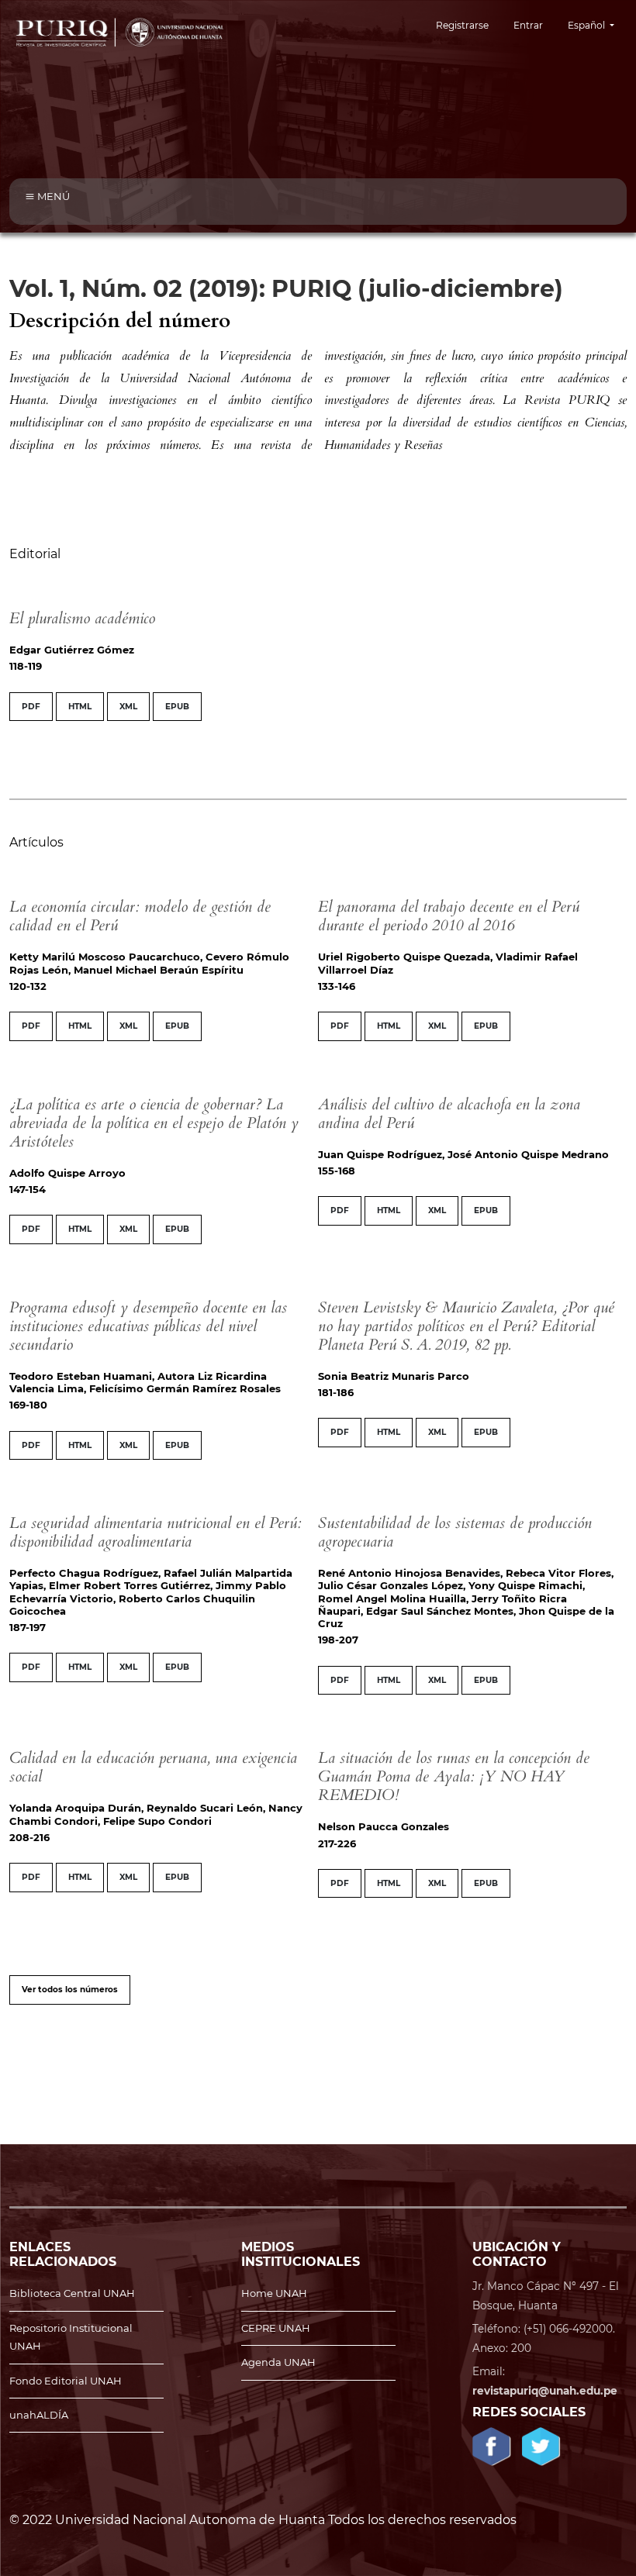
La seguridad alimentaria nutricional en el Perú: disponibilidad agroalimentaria (156, 1532)
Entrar (528, 25)
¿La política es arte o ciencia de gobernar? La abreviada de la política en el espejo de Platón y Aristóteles (154, 1123)
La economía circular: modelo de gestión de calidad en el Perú (140, 916)
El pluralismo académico (82, 618)
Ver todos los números (70, 1990)
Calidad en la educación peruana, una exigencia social (153, 1767)
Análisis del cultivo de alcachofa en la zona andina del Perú (449, 1114)
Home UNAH (274, 2293)
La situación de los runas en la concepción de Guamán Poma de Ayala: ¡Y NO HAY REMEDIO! (454, 1776)
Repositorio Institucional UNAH (71, 2337)
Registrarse (462, 25)
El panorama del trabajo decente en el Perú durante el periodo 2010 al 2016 (449, 916)
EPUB (177, 707)
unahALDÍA (39, 2415)
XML (128, 707)
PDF (31, 707)
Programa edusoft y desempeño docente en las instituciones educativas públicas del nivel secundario (148, 1326)
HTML (80, 707)
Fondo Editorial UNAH (66, 2381)
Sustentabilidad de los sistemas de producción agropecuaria (455, 1532)
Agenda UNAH (278, 2362)
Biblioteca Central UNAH (72, 2293)
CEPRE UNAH (276, 2328)
